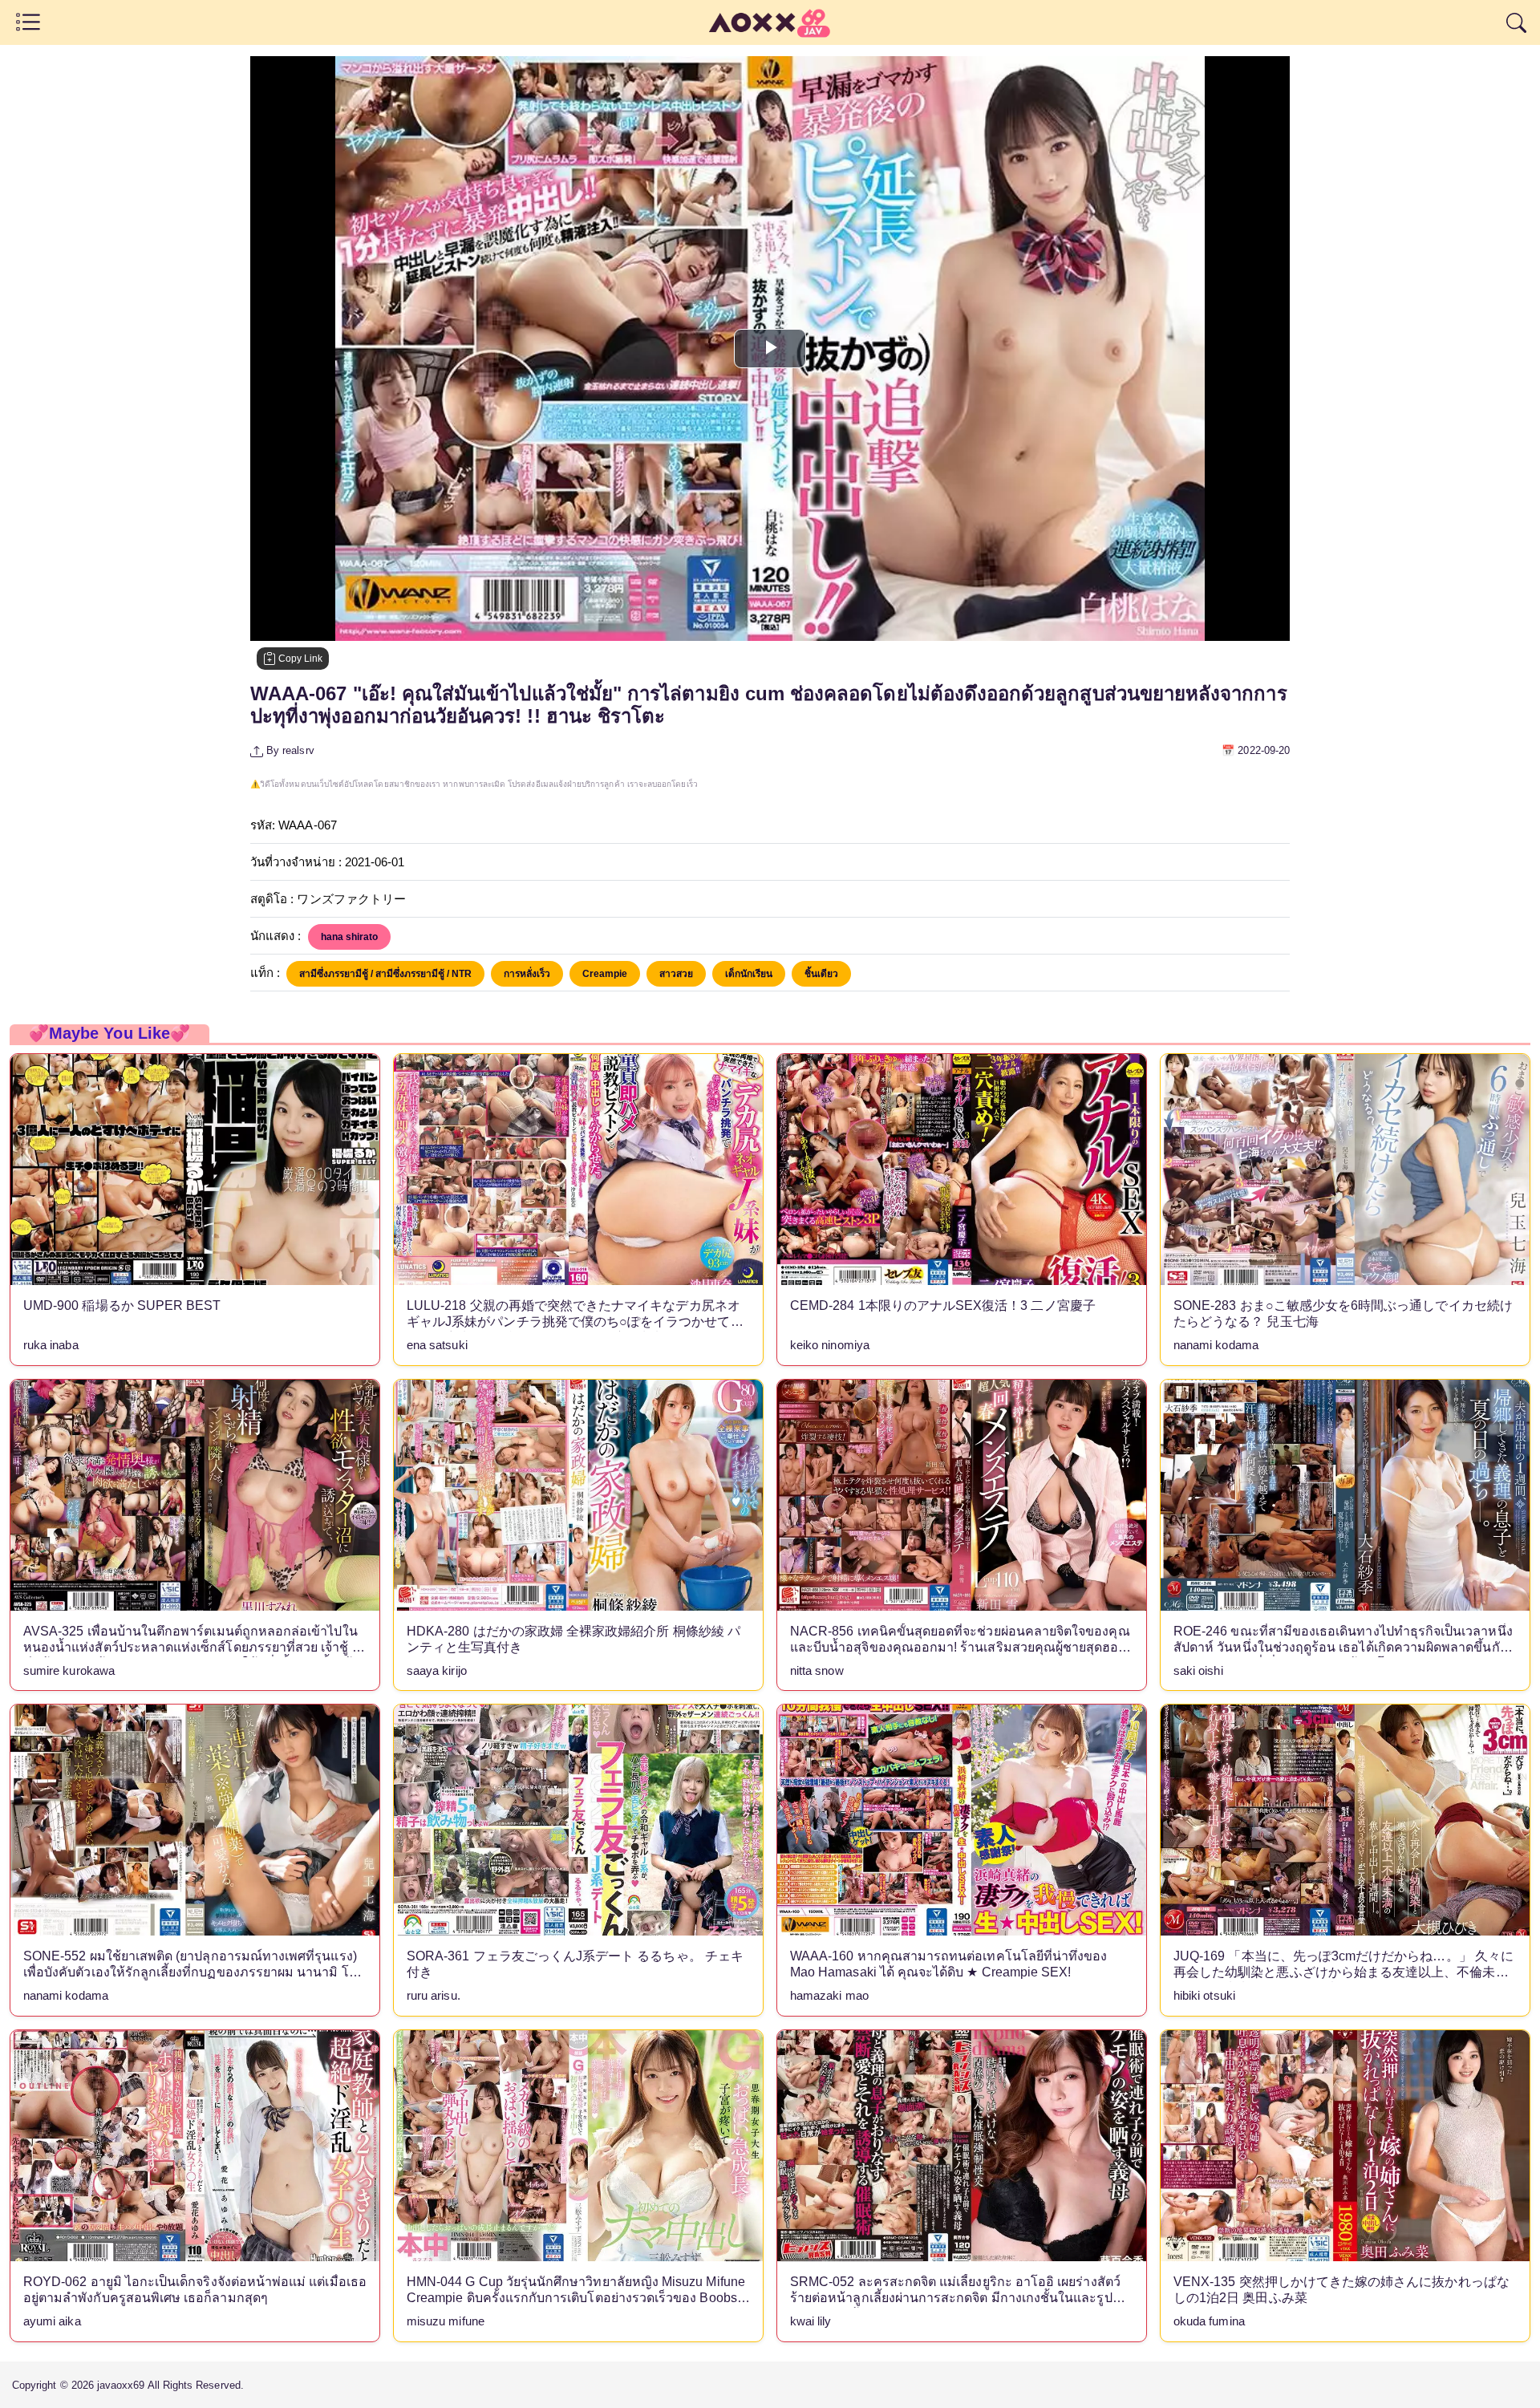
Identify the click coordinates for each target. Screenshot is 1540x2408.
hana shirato (349, 937)
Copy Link (299, 659)
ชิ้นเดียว (821, 974)
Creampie (605, 974)
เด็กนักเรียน (749, 974)
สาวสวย (676, 974)
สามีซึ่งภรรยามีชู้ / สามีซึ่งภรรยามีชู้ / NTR (385, 974)
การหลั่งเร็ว (527, 974)
